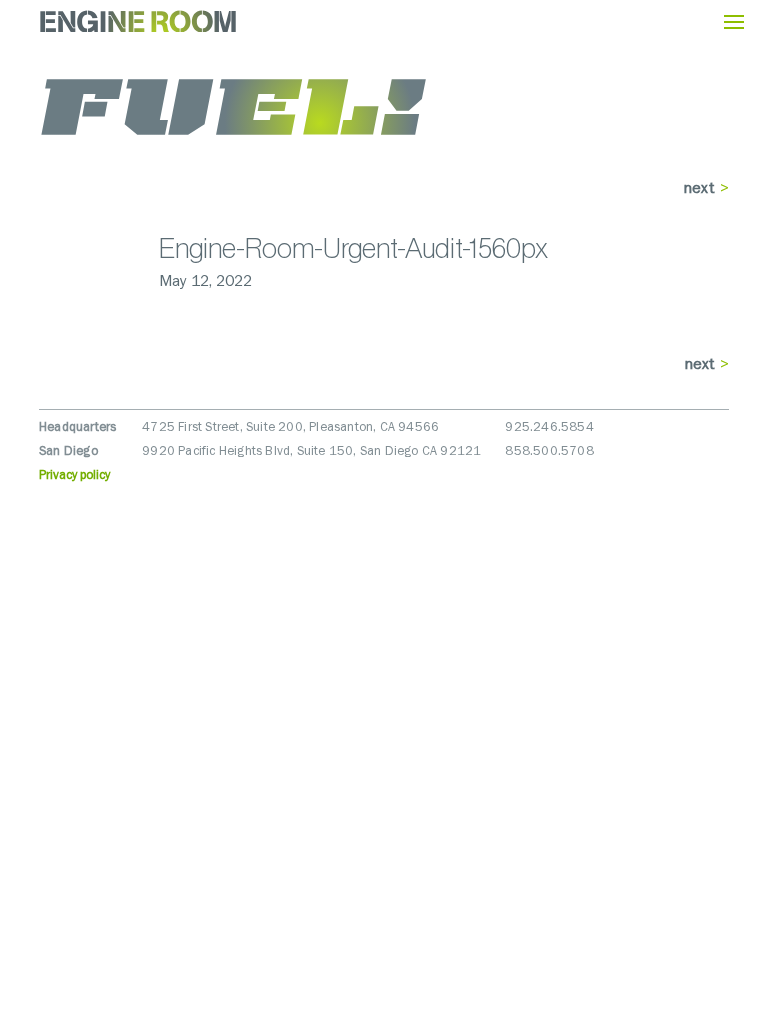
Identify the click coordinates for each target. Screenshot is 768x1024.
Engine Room (139, 21)
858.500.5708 (549, 451)
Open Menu (734, 22)
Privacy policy (74, 475)
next (699, 188)
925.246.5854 (549, 427)
